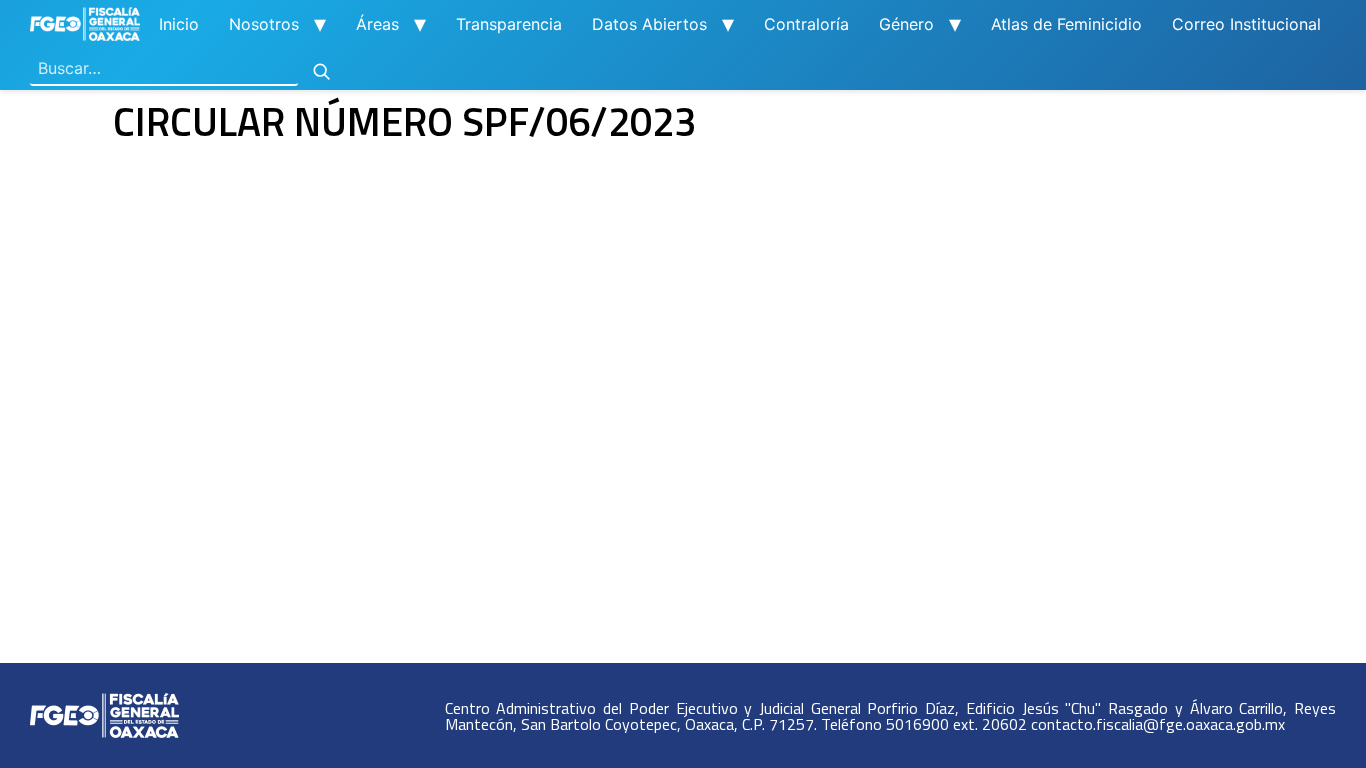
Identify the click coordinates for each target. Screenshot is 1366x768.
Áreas (377, 24)
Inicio (179, 24)
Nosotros (264, 24)
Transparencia (509, 24)
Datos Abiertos (649, 24)
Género (906, 24)
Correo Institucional (1246, 24)
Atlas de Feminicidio (1066, 24)
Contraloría (806, 24)
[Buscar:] (164, 69)
